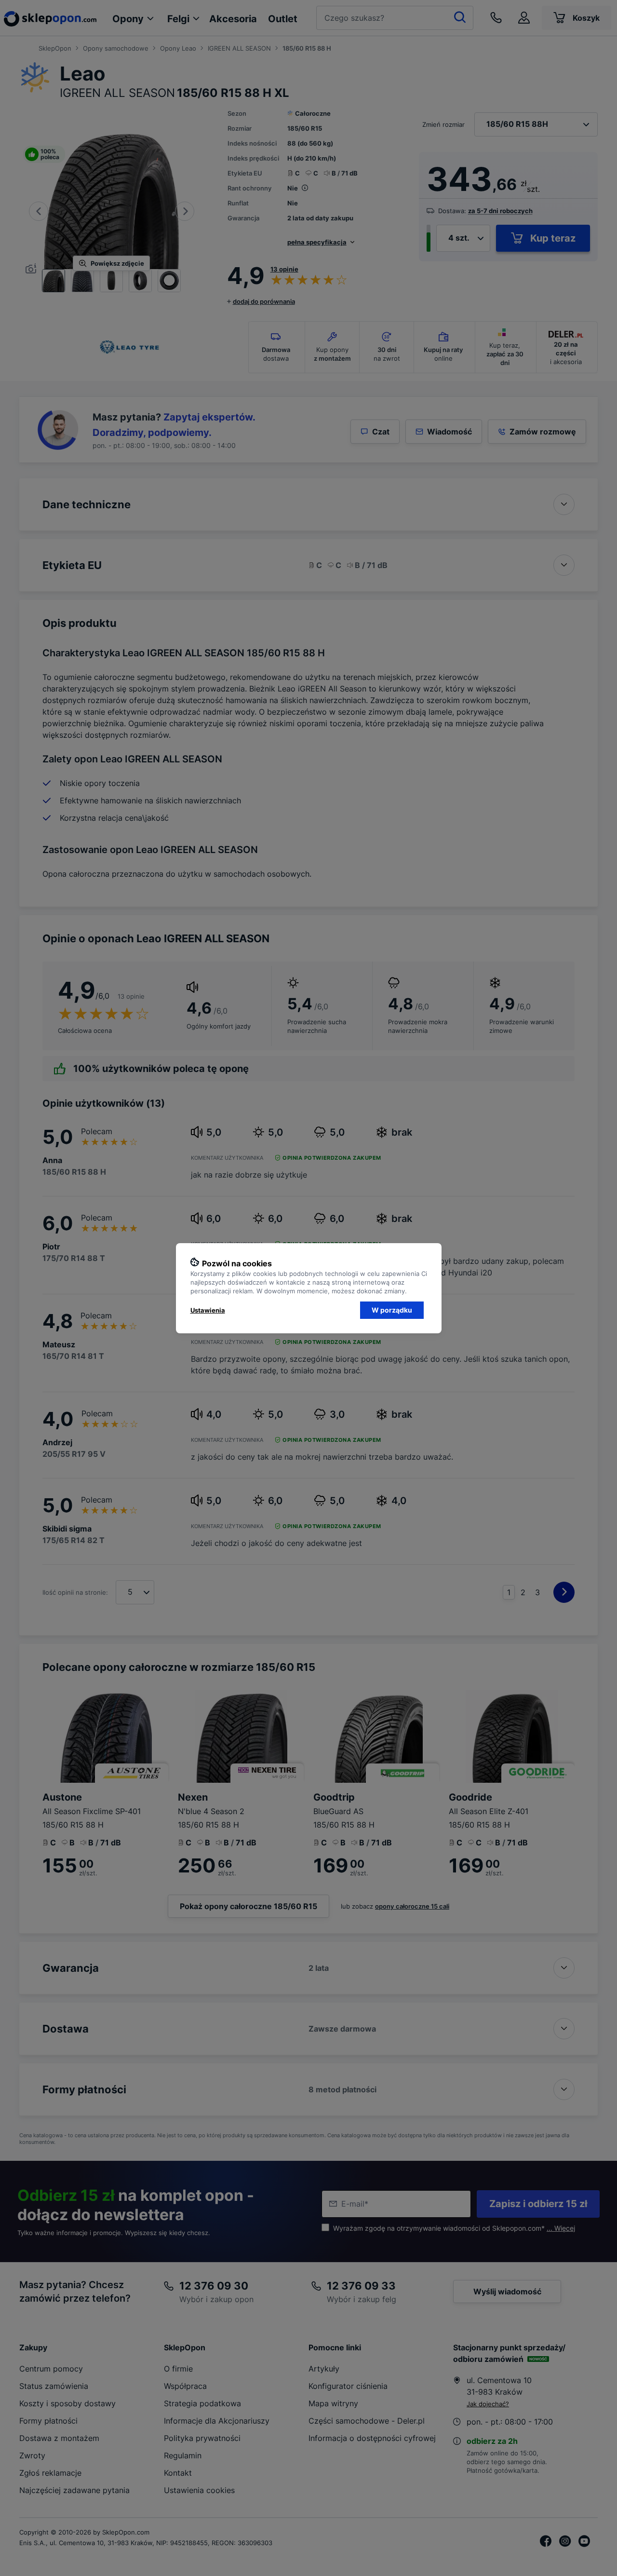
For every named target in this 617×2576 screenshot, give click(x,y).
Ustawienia (208, 1310)
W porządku (392, 1310)
